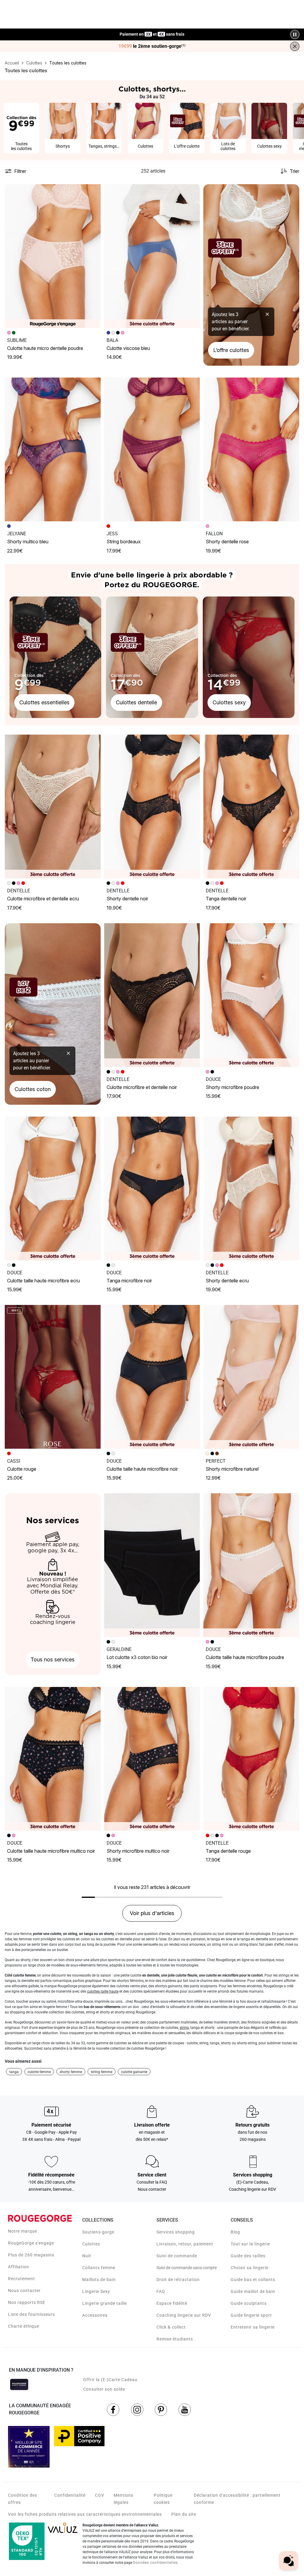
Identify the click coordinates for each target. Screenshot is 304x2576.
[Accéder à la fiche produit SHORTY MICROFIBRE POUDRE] (251, 995)
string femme (102, 2072)
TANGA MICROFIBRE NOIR (129, 1281)
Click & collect (171, 2327)
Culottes (91, 2244)
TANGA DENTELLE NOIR (226, 899)
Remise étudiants (175, 2339)
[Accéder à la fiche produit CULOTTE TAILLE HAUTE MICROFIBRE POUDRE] (251, 1565)
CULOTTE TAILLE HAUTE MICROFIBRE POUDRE (245, 1657)
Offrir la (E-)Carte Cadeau (110, 2380)
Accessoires (95, 2315)
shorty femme (71, 2072)
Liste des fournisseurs (31, 2314)
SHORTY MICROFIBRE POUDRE (232, 1087)
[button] (94, 191)
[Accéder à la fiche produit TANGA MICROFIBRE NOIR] (152, 1188)
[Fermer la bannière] (295, 46)
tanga (14, 2072)
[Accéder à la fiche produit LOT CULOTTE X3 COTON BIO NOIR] (152, 1565)
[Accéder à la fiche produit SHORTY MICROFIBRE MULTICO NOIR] (152, 1759)
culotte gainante (134, 2072)
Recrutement (22, 2279)
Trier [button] (294, 171)
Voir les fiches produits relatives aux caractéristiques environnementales (85, 2514)
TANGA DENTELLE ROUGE (228, 1851)
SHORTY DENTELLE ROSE (227, 542)
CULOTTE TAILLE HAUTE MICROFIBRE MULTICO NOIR (51, 1851)
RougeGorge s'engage (31, 2243)
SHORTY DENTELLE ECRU (227, 1281)
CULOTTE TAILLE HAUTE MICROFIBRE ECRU (43, 1281)
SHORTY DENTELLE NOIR (127, 899)
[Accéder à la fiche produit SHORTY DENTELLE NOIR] (152, 806)
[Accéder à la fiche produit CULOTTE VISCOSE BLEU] (152, 256)
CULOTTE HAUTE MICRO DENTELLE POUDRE (45, 348)
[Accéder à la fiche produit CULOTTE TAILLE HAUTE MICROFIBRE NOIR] (152, 1377)
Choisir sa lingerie (250, 2268)
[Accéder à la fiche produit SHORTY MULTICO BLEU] (53, 449)
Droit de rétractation (178, 2280)
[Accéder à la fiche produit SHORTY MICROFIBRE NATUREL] (251, 1377)
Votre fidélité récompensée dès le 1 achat (152, 31)
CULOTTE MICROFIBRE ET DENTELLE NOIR (142, 1087)
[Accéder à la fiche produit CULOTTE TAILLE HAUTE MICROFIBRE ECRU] (53, 1188)
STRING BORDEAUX (124, 542)
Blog (235, 2232)
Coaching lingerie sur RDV (184, 2315)
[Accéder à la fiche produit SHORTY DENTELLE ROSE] (251, 449)
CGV (100, 2495)
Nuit (87, 2256)
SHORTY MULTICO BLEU (28, 542)
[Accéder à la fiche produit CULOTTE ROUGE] (53, 1377)
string (184, 2028)
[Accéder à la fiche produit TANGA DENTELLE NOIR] (251, 806)
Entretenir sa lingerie (253, 2327)
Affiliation (19, 2267)
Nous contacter (24, 2291)
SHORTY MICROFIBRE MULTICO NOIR (138, 1851)
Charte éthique (24, 2326)
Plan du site (184, 2514)
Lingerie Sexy (96, 2291)
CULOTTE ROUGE (22, 1469)
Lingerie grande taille (104, 2303)
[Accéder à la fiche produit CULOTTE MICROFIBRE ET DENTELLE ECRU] (53, 806)
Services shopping (176, 2232)
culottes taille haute (103, 1991)
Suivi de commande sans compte (187, 2268)
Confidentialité (70, 2495)
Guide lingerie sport (251, 2315)
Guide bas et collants (253, 2280)
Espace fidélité (172, 2303)
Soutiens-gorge (98, 2232)
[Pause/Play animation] (295, 34)
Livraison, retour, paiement (185, 2244)
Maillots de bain (99, 2280)
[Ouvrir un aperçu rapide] (94, 191)
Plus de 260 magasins (31, 2255)
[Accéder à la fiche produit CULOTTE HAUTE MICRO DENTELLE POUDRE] (53, 256)
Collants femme (99, 2268)
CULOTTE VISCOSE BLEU (128, 348)
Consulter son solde (104, 2389)
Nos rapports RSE (27, 2302)
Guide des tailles (248, 2256)
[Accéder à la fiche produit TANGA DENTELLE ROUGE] (251, 1759)
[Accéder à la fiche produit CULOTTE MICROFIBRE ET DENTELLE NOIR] (152, 995)
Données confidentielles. (156, 2563)
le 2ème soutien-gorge (152, 46)
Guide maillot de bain (253, 2291)
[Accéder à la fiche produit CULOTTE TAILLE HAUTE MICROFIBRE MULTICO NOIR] (53, 1759)
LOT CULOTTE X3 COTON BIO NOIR (137, 1657)
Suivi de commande (177, 2256)
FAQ (161, 2291)
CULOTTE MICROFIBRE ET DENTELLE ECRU (43, 899)
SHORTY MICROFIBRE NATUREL (232, 1469)
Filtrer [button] (20, 171)
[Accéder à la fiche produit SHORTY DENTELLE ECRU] (251, 1188)
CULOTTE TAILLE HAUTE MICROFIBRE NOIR (142, 1469)
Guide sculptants (249, 2303)
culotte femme (39, 2072)
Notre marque (23, 2231)
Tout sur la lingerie (250, 2244)
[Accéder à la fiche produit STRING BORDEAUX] (152, 449)
